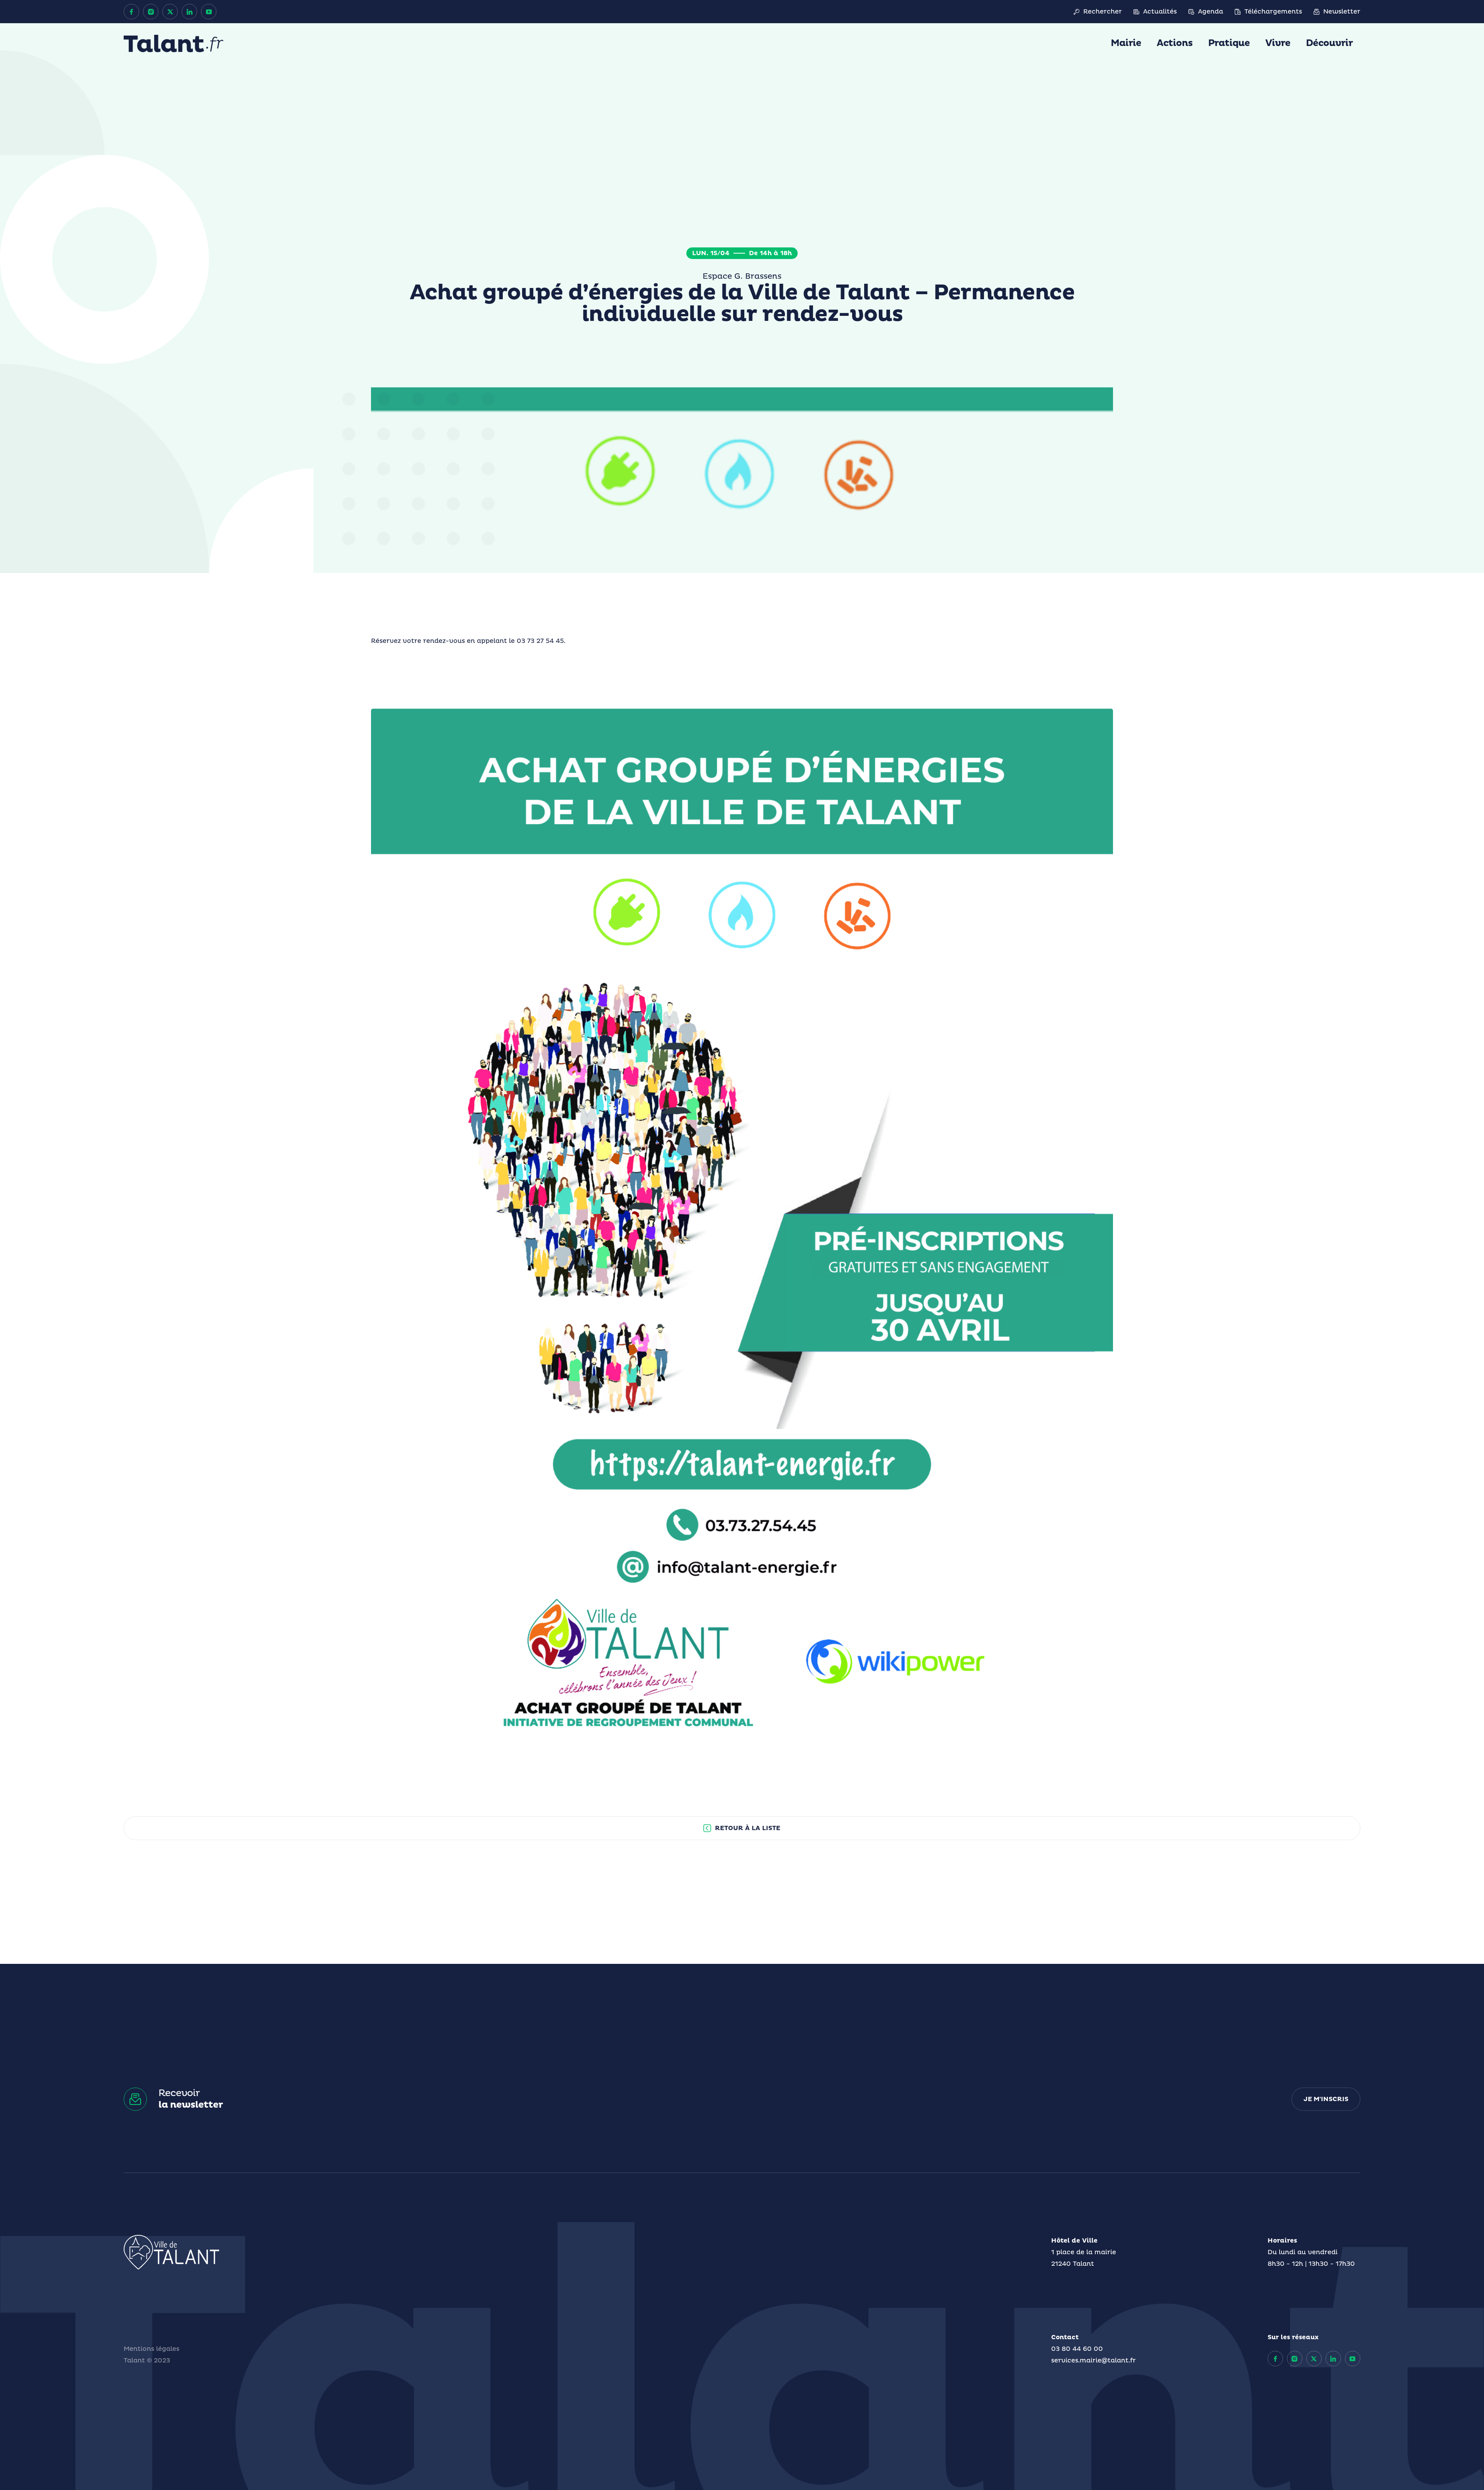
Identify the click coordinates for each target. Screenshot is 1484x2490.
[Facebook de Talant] (131, 12)
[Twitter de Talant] (170, 12)
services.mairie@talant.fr (1093, 2360)
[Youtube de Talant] (209, 12)
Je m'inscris (1326, 2099)
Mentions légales (151, 2349)
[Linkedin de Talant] (189, 12)
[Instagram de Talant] (151, 12)
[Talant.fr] (174, 43)
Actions (1175, 43)
